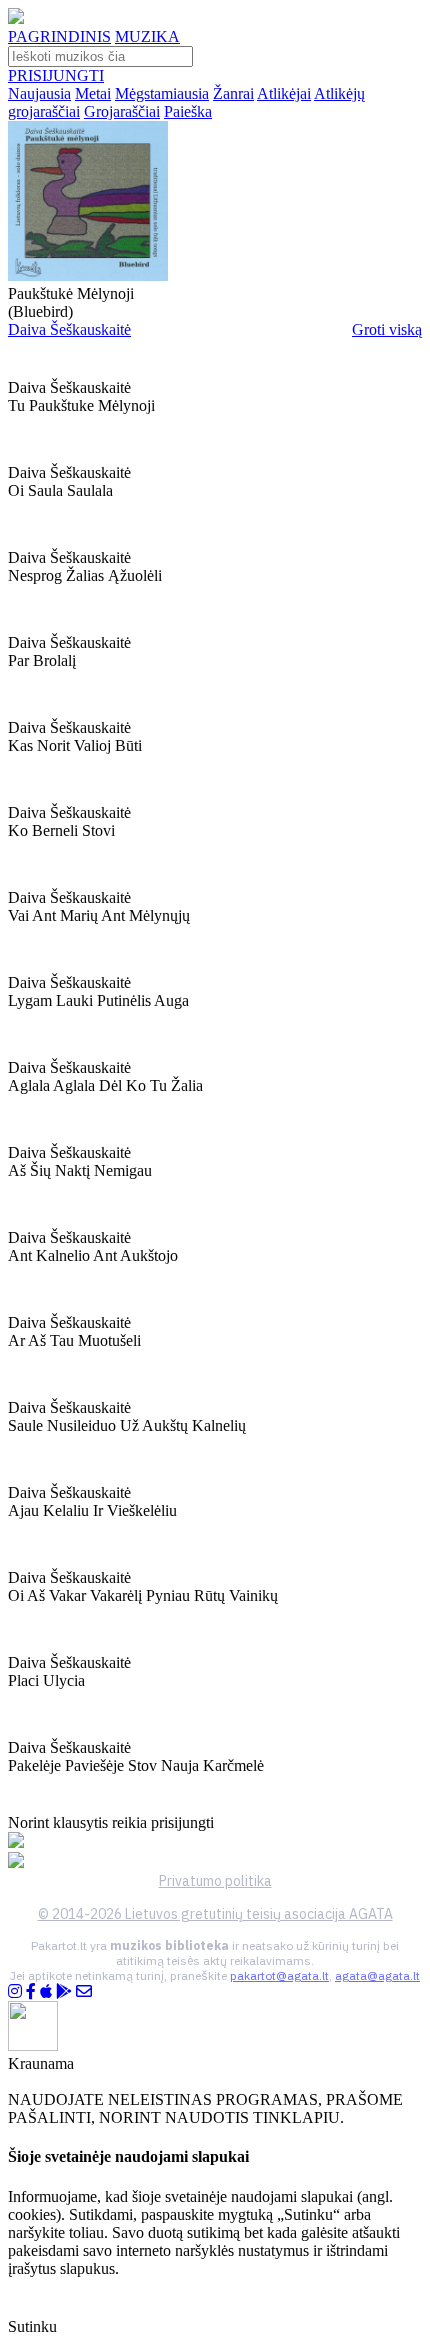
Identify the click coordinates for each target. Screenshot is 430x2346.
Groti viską (387, 329)
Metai (93, 93)
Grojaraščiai (122, 111)
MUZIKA (147, 36)
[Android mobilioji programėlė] (64, 1991)
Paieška (188, 111)
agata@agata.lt (377, 1975)
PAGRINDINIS (59, 36)
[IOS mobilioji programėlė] (46, 1991)
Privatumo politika (215, 1881)
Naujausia (39, 93)
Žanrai (233, 93)
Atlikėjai (284, 93)
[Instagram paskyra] (15, 1991)
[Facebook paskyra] (31, 1991)
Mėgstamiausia (162, 93)
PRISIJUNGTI (56, 75)
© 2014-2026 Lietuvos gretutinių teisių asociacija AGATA (215, 1914)
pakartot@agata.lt (279, 1975)
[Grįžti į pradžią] (16, 18)
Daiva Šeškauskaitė (69, 329)
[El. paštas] (84, 1991)
